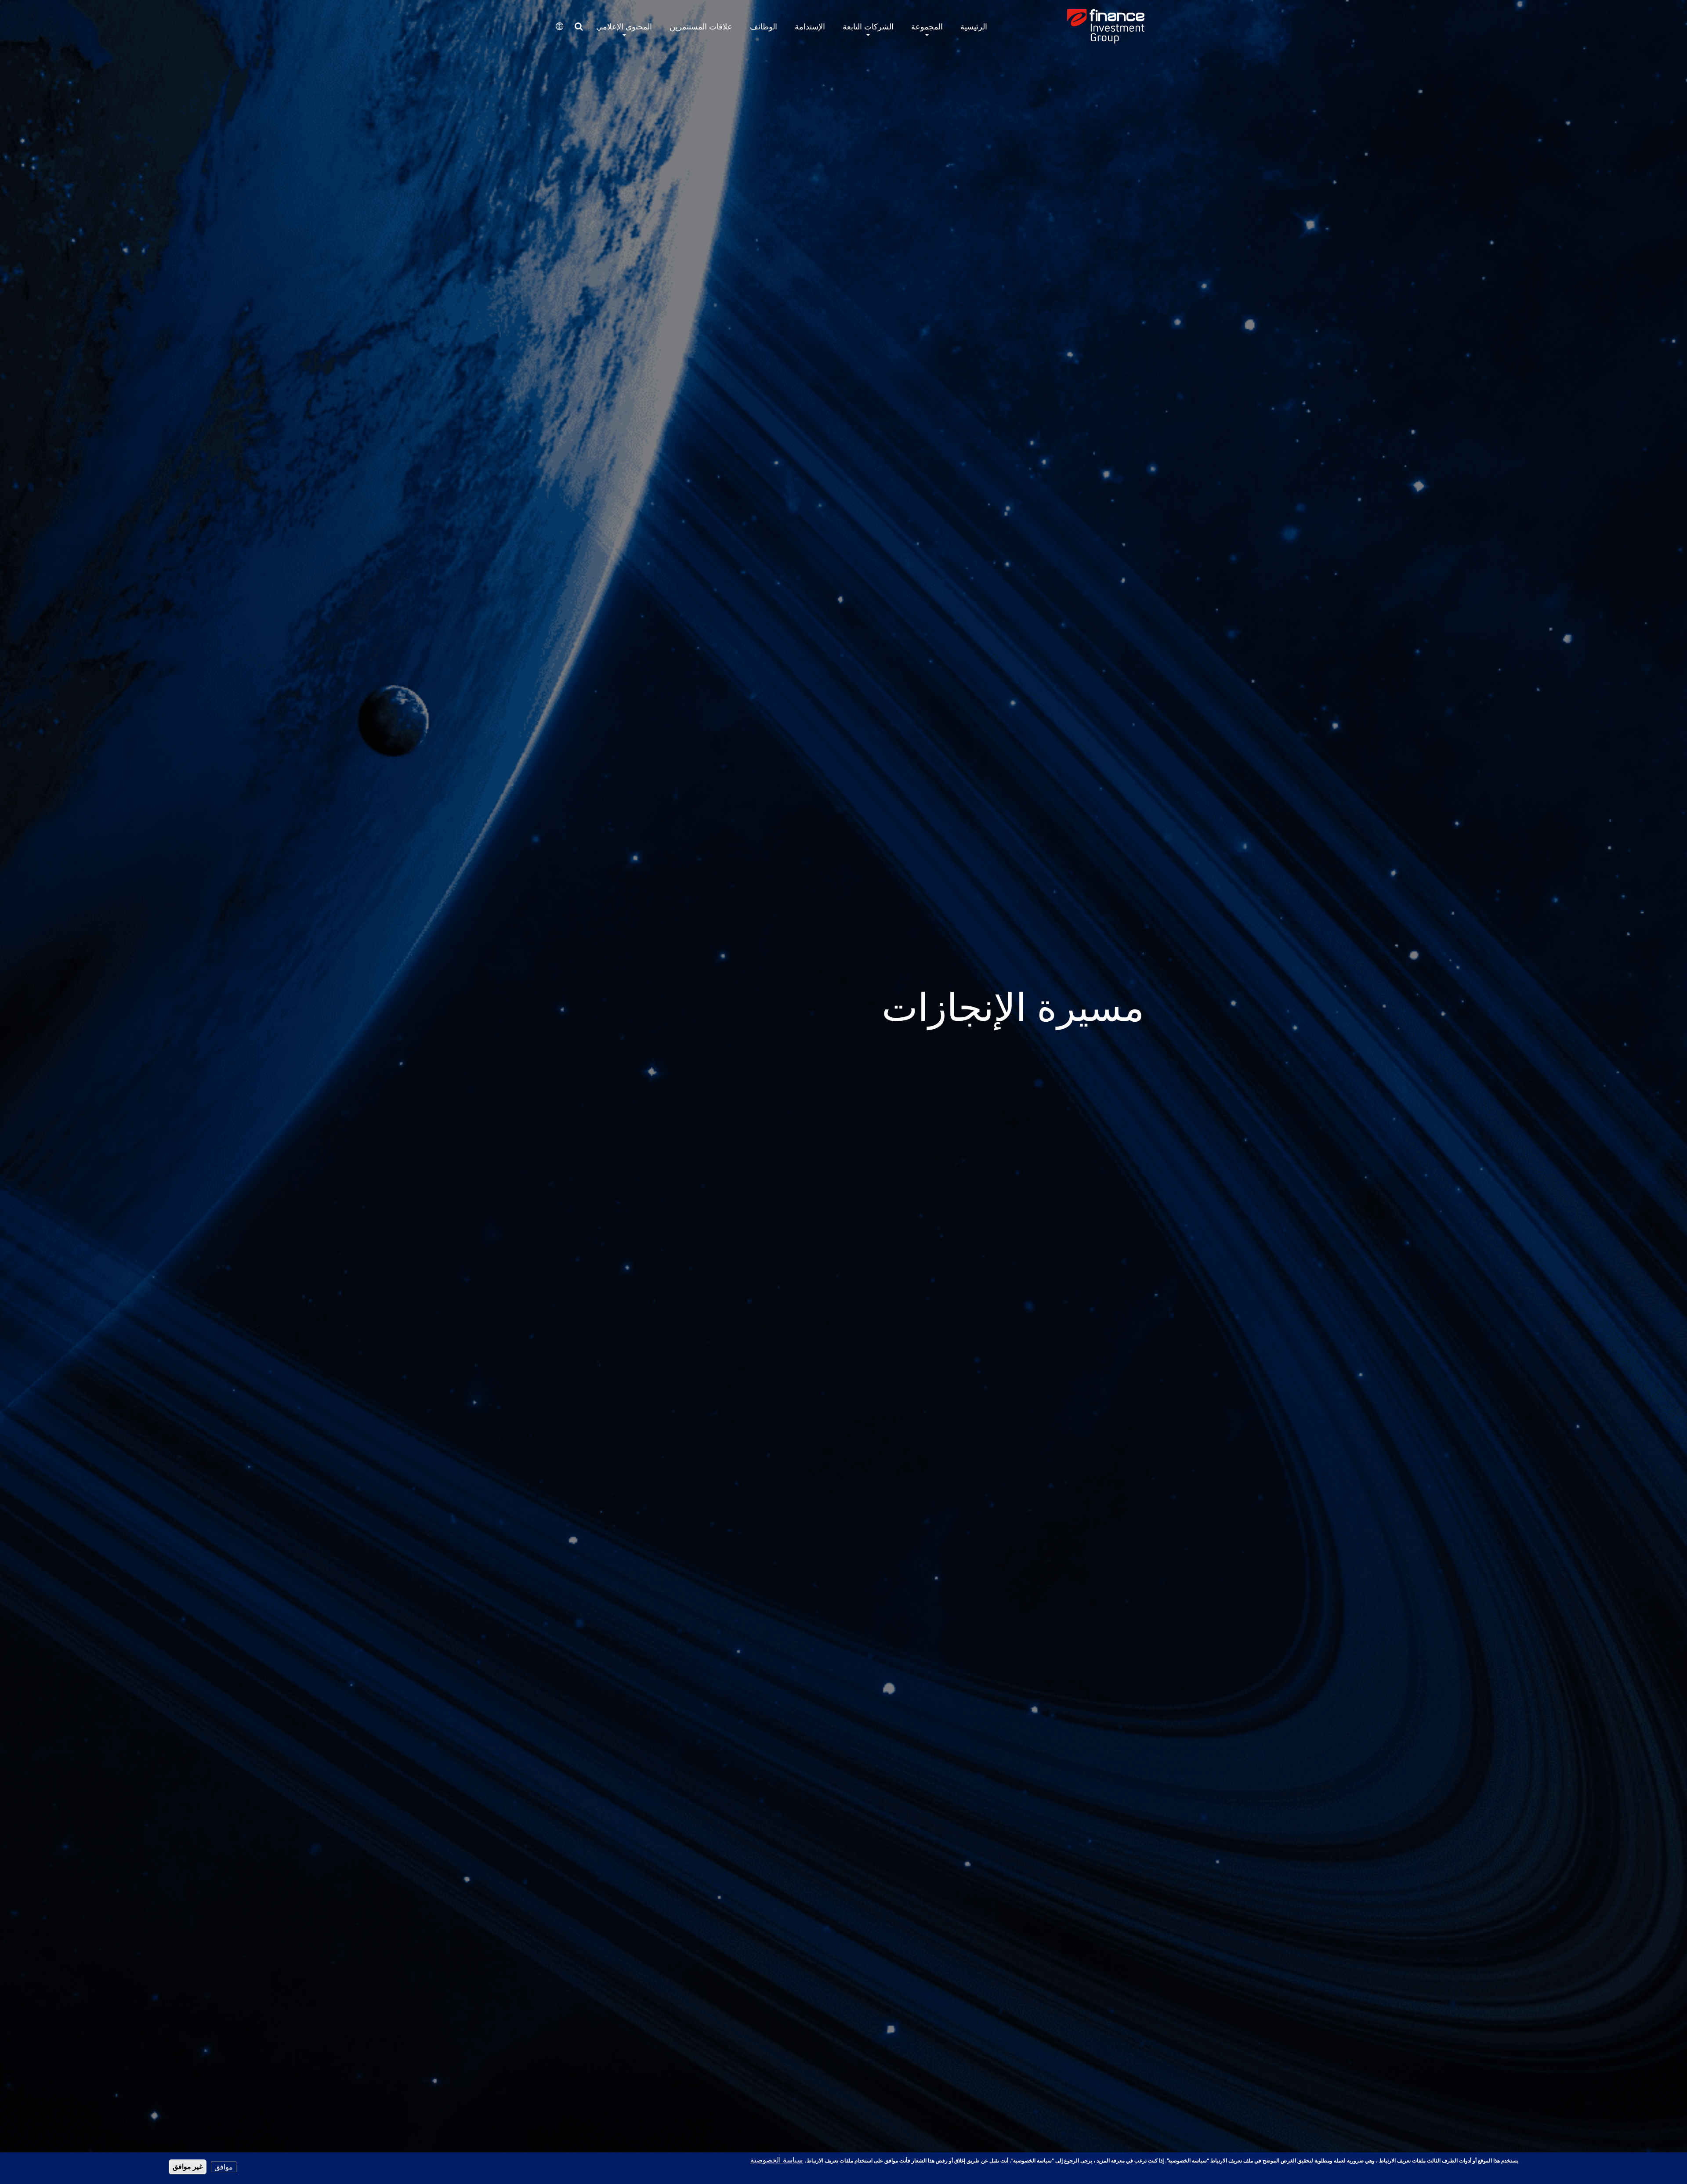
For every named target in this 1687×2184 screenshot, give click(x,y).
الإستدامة (810, 27)
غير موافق (188, 2167)
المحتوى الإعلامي (624, 27)
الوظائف (764, 27)
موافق (224, 2167)
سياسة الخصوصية (777, 2160)
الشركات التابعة (868, 27)
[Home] (1106, 26)
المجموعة (927, 27)
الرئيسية (974, 27)
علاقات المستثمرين (701, 27)
